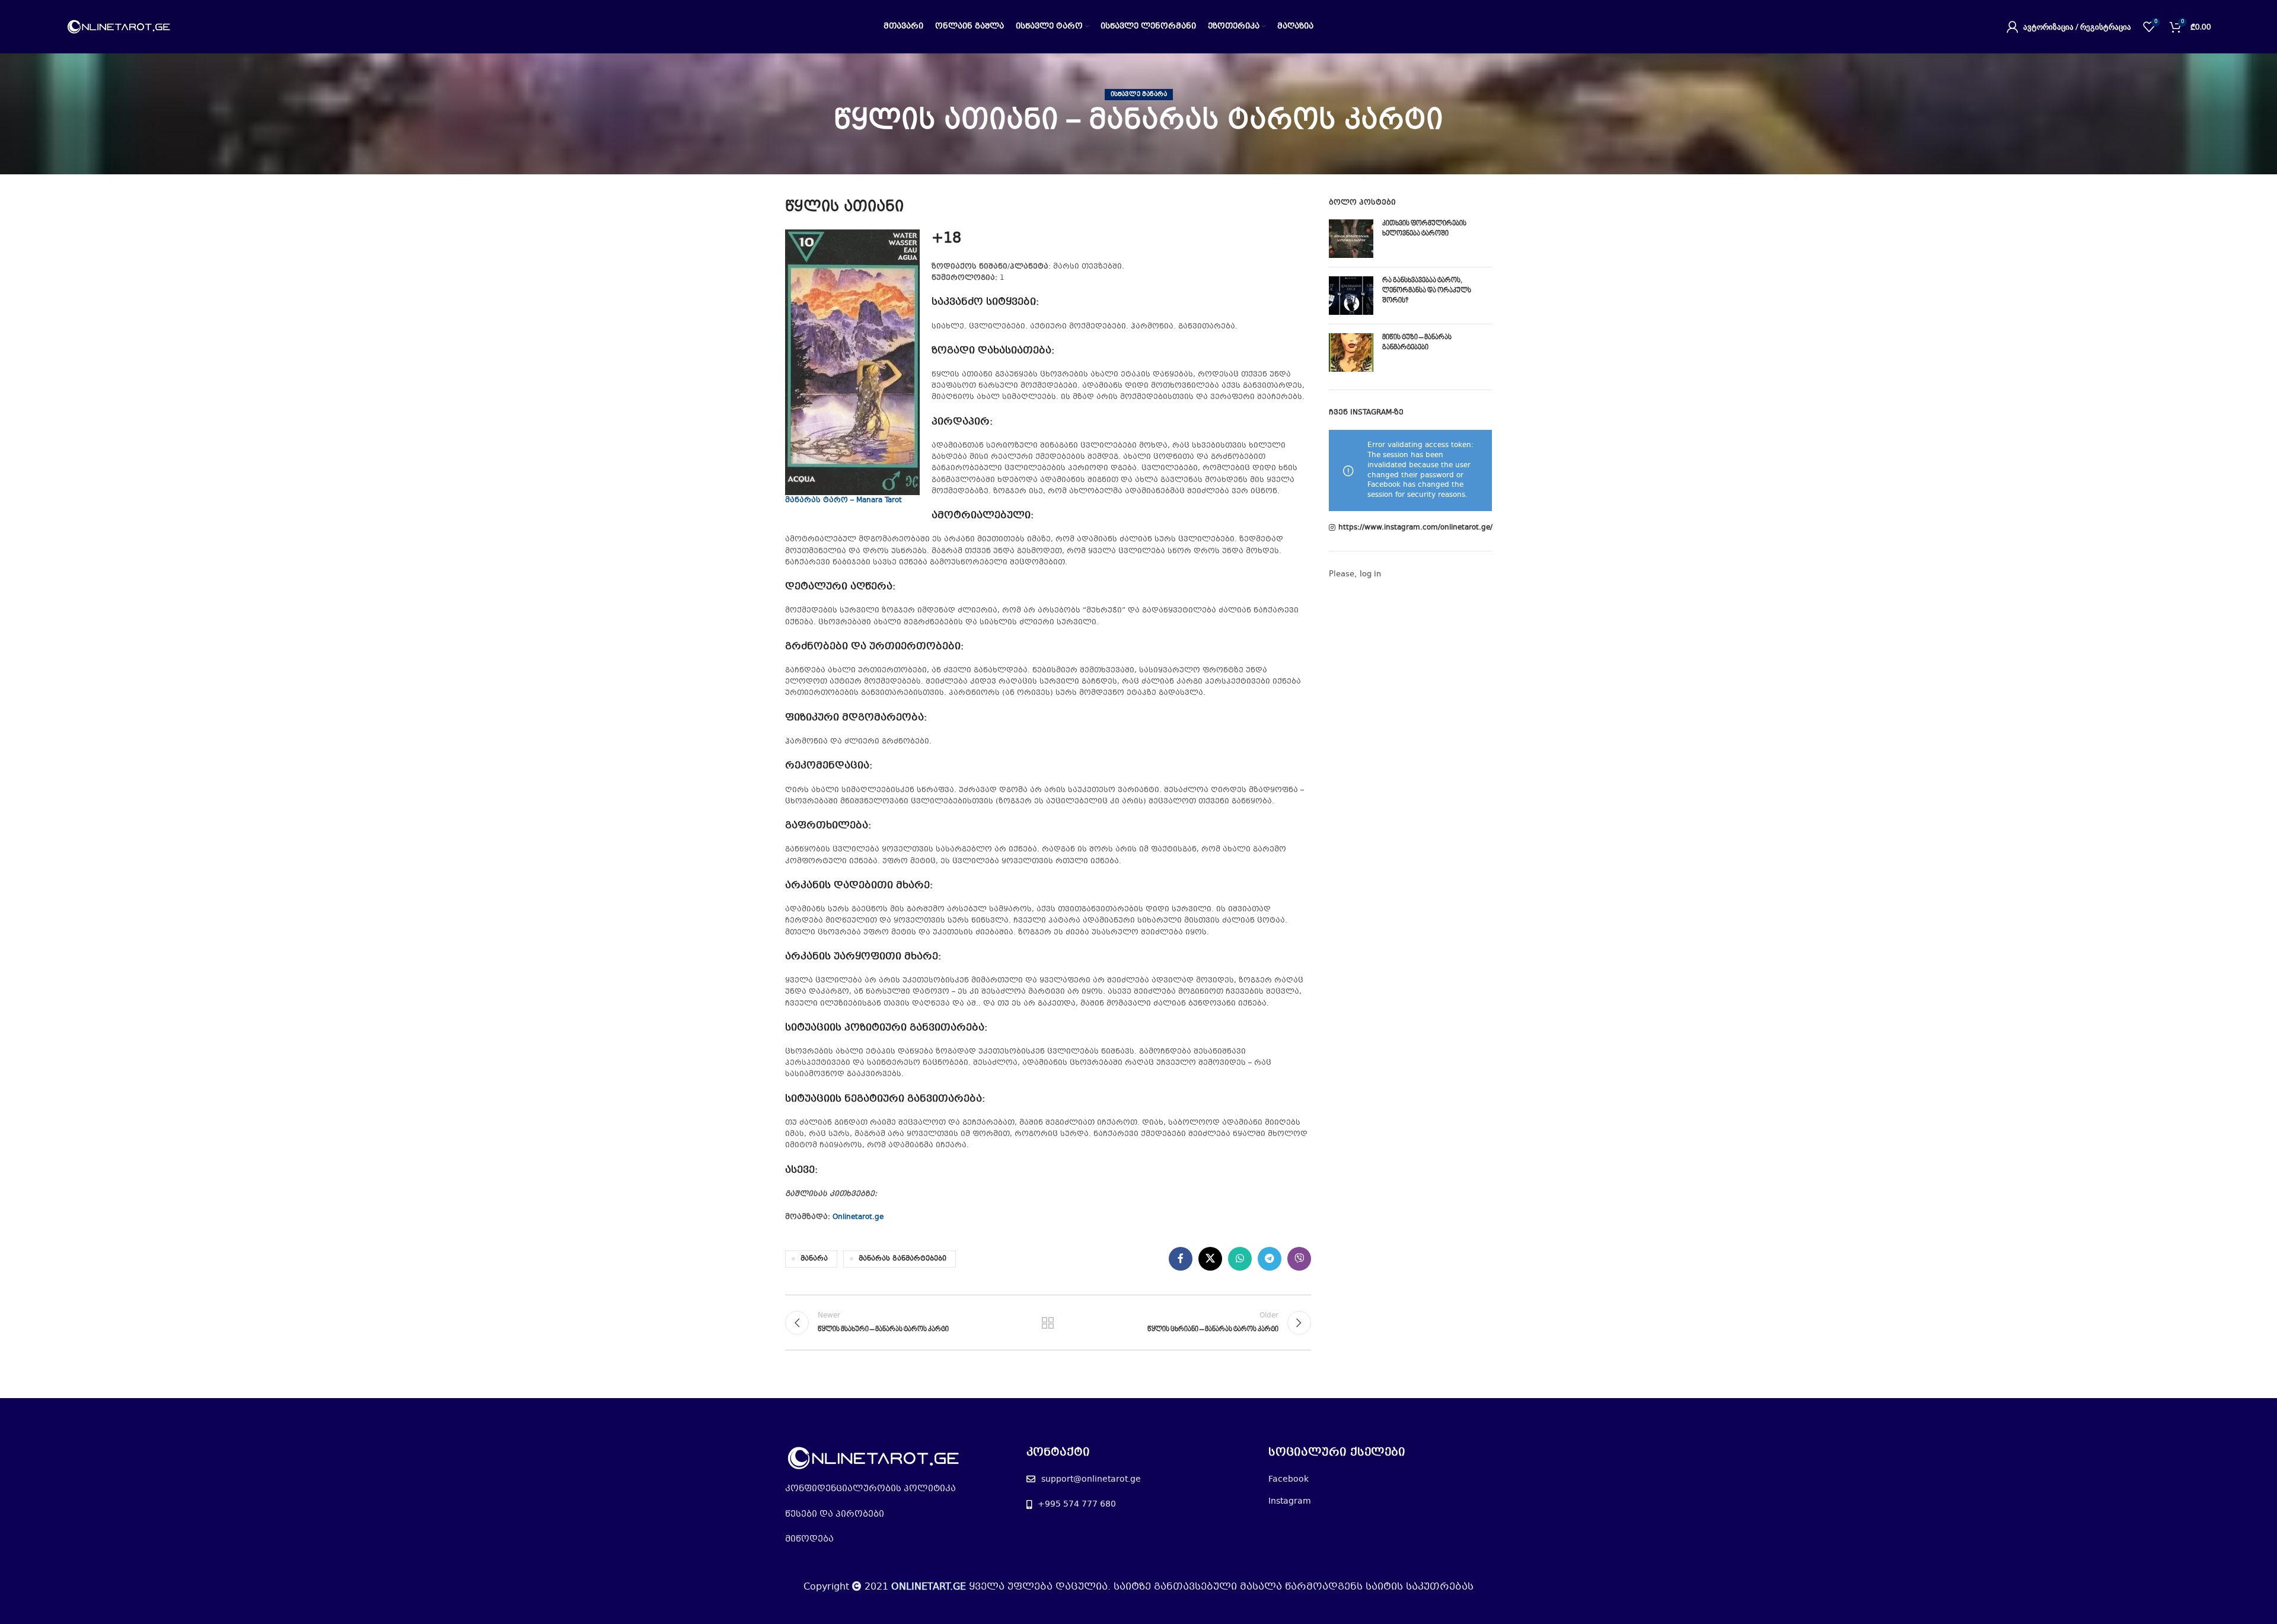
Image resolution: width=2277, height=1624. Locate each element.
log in (1370, 575)
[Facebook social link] (1181, 1259)
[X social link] (1210, 1259)
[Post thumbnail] (1351, 239)
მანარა (814, 1259)
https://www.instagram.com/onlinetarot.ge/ (1415, 528)
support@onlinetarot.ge (1091, 1479)
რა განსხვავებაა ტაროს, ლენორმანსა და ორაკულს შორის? (1427, 291)
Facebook (1289, 1479)
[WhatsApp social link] (1240, 1259)
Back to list (1048, 1323)
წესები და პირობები (835, 1514)
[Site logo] (119, 27)
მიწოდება (809, 1539)
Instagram (1290, 1501)
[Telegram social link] (1270, 1259)
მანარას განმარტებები (902, 1259)
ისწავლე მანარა (1139, 95)
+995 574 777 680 (1077, 1504)
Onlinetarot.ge (858, 1217)
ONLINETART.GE (929, 1587)
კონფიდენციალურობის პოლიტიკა (870, 1489)
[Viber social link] (1299, 1259)
